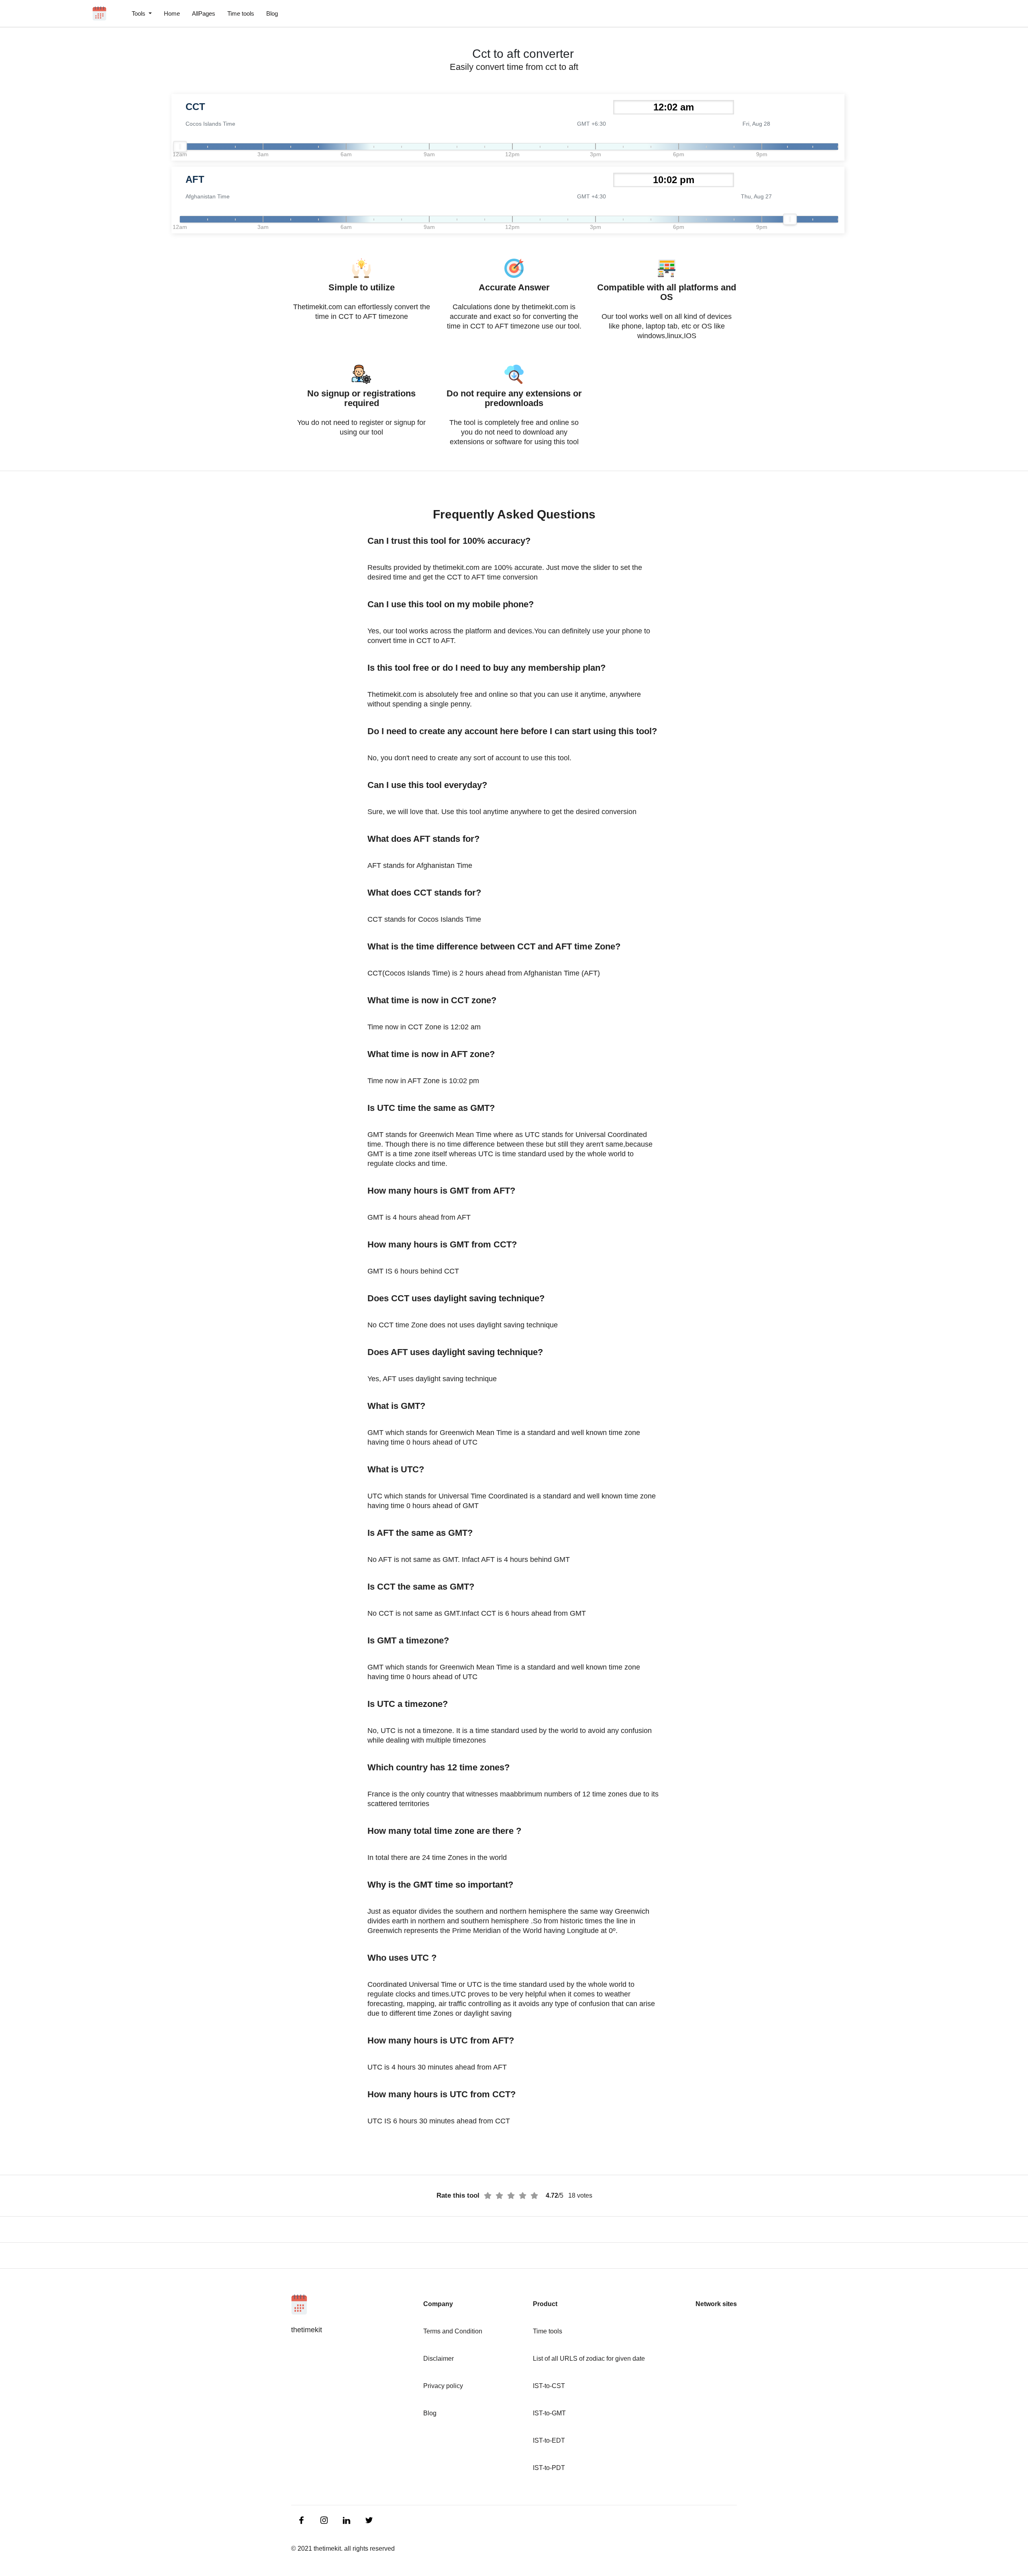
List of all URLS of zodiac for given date (589, 2359)
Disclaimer (439, 2359)
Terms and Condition (453, 2331)
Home (172, 13)
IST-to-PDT (549, 2468)
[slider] (180, 147)
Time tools (241, 13)
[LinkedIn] (302, 2520)
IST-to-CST (549, 2386)
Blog (272, 13)
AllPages (204, 13)
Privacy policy (443, 2386)
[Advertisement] (48, 193)
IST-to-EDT (549, 2440)
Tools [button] (139, 13)
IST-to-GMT (549, 2413)
